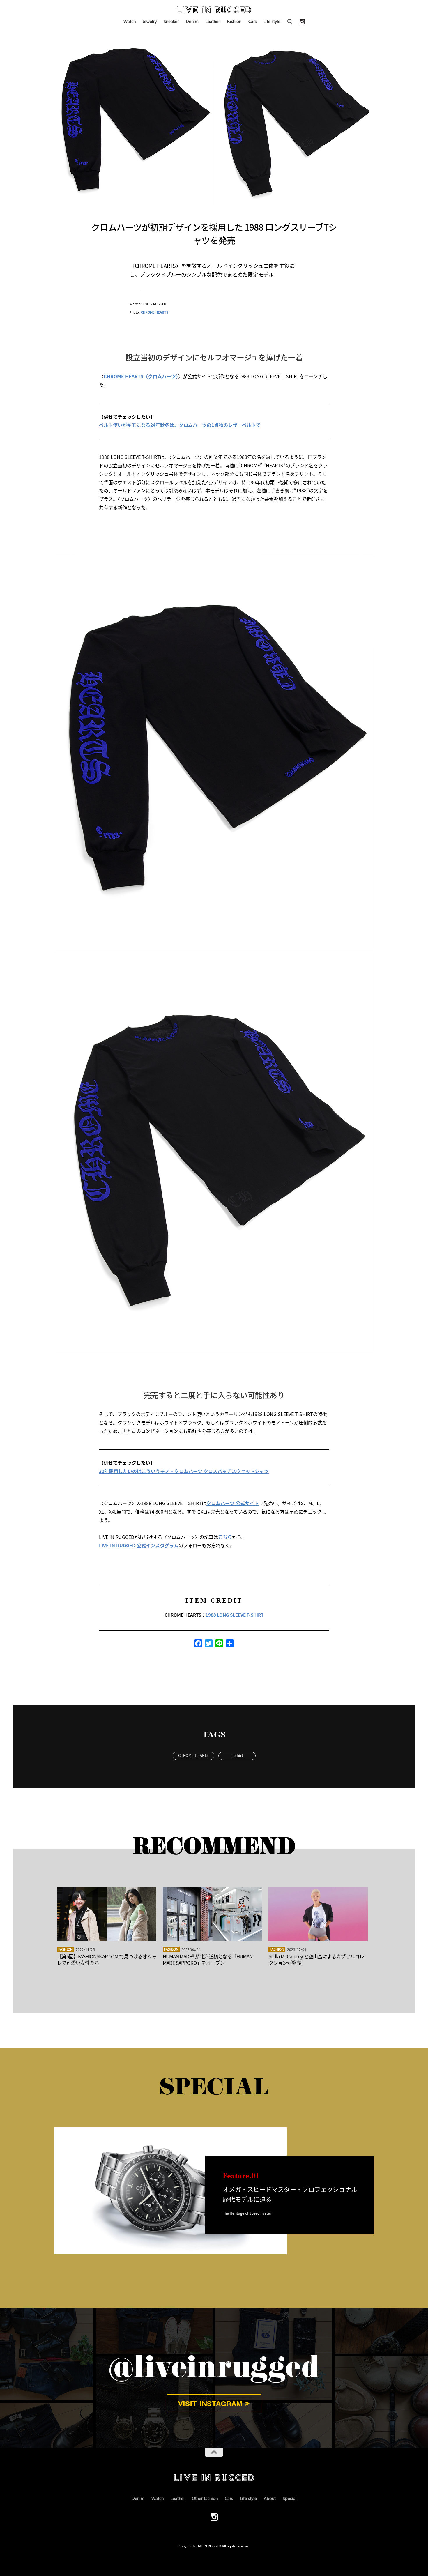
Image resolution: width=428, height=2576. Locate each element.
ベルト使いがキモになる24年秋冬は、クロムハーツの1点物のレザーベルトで (180, 425)
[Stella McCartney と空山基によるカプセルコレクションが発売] (318, 1914)
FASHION (66, 1949)
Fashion (234, 21)
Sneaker (171, 21)
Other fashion (205, 2498)
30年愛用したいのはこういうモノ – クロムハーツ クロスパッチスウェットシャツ (184, 1471)
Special (290, 2498)
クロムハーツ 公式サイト (233, 1503)
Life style (272, 21)
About (270, 2498)
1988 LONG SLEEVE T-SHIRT (235, 1615)
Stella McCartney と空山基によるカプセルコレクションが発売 (316, 1959)
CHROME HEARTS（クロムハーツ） (141, 376)
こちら (225, 1537)
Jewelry (150, 21)
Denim (192, 21)
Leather (213, 21)
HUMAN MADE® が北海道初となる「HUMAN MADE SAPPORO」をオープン (208, 1959)
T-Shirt (237, 1755)
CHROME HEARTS (155, 312)
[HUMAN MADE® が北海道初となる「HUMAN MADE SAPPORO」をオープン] (212, 1914)
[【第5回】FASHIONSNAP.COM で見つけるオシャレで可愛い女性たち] (107, 1914)
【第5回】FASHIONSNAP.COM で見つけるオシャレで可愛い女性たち (107, 1959)
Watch (130, 21)
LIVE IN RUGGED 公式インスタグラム (139, 1545)
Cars (252, 21)
